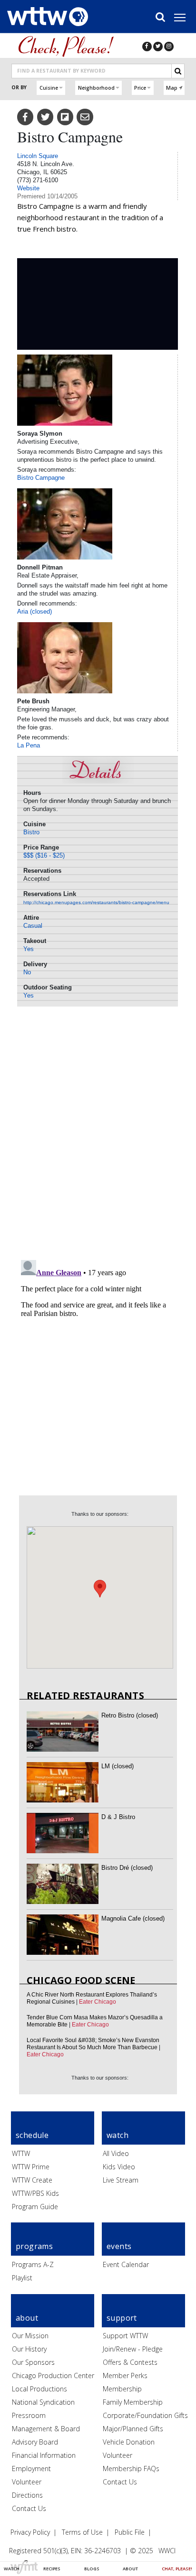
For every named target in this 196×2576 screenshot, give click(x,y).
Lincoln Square (38, 156)
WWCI (167, 2551)
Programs (34, 2246)
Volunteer (27, 2482)
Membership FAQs (131, 2469)
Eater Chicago (98, 2002)
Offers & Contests (130, 2362)
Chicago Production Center (53, 2375)
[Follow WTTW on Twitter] (158, 46)
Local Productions (39, 2389)
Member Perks (125, 2375)
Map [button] (172, 88)
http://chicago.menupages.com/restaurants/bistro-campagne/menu (96, 902)
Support (122, 2318)
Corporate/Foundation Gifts (145, 2415)
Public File (130, 2532)
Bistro (31, 832)
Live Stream (121, 2180)
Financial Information (44, 2455)
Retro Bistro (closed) (130, 1715)
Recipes (52, 2569)
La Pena (29, 745)
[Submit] (178, 71)
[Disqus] (98, 1130)
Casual (33, 926)
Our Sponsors (33, 2362)
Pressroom (29, 2415)
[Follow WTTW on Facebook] (147, 46)
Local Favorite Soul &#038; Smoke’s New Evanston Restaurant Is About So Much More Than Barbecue (93, 2044)
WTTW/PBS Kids (35, 2193)
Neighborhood (96, 88)
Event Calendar (126, 2264)
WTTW (21, 2153)
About (130, 2569)
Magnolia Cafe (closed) (133, 1918)
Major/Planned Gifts (133, 2429)
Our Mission (30, 2336)
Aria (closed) (34, 611)
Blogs (92, 2569)
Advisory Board (35, 2442)
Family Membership (133, 2402)
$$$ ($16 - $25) (44, 855)
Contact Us (29, 2508)
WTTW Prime (31, 2167)
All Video (116, 2153)
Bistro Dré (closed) (127, 1868)
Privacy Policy (30, 2532)
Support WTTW (125, 2336)
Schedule (32, 2135)
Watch (12, 2569)
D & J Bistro (118, 1817)
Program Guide (35, 2207)
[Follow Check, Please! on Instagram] (169, 46)
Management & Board (46, 2429)
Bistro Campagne (41, 478)
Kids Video (119, 2167)
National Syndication (43, 2402)
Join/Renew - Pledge (133, 2349)
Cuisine (49, 88)
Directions (27, 2495)
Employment (31, 2469)
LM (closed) (118, 1766)
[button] (100, 1589)
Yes (29, 949)
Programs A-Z (33, 2264)
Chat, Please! (177, 2569)
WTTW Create (32, 2180)
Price (140, 88)
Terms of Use (82, 2532)
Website (28, 188)
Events (119, 2246)
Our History (29, 2349)
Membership (122, 2389)
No (27, 972)
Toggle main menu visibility (185, 17)
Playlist (22, 2278)
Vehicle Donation (129, 2442)
